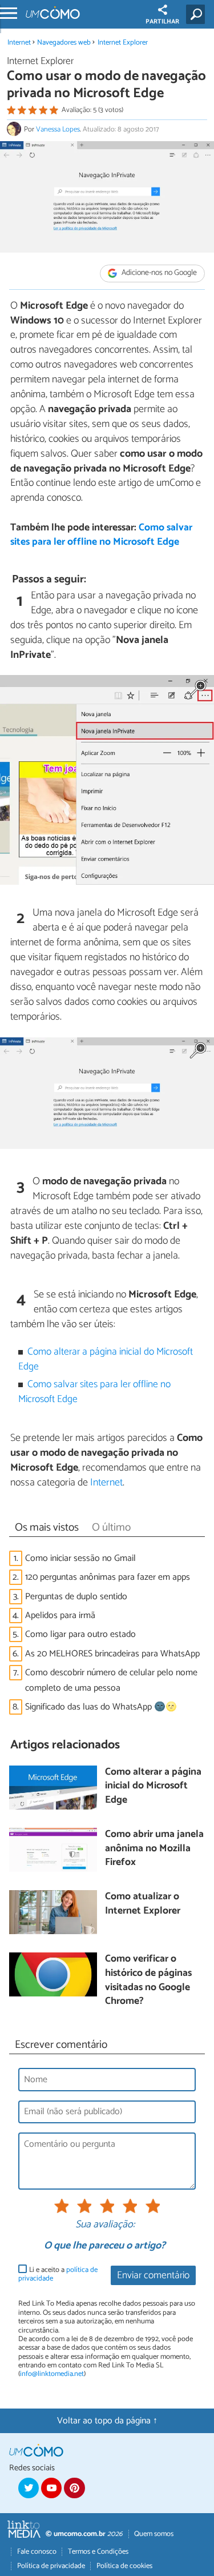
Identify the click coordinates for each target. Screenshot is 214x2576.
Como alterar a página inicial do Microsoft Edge (106, 1359)
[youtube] (51, 2488)
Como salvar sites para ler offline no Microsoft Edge (101, 535)
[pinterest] (74, 2488)
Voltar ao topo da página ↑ (107, 2421)
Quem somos (154, 2534)
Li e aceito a (58, 2275)
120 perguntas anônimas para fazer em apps (108, 1577)
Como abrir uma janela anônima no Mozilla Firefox (154, 1849)
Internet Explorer (123, 43)
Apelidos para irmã (60, 1616)
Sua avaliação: (105, 2225)
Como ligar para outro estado (80, 1634)
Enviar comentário (153, 2276)
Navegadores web (64, 43)
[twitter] (29, 2488)
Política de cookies (124, 2566)
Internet (19, 43)
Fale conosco (37, 2552)
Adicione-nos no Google (158, 273)
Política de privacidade (51, 2566)
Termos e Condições (98, 2552)
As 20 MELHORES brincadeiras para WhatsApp (112, 1654)
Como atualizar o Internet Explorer (143, 1904)
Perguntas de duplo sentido (76, 1597)
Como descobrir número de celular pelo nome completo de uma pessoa (111, 1680)
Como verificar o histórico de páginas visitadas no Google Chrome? (148, 1981)
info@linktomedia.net (52, 2374)
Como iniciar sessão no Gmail (80, 1558)
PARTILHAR (162, 22)
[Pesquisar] (198, 14)
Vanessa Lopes (58, 129)
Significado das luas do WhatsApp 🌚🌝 (101, 1707)
